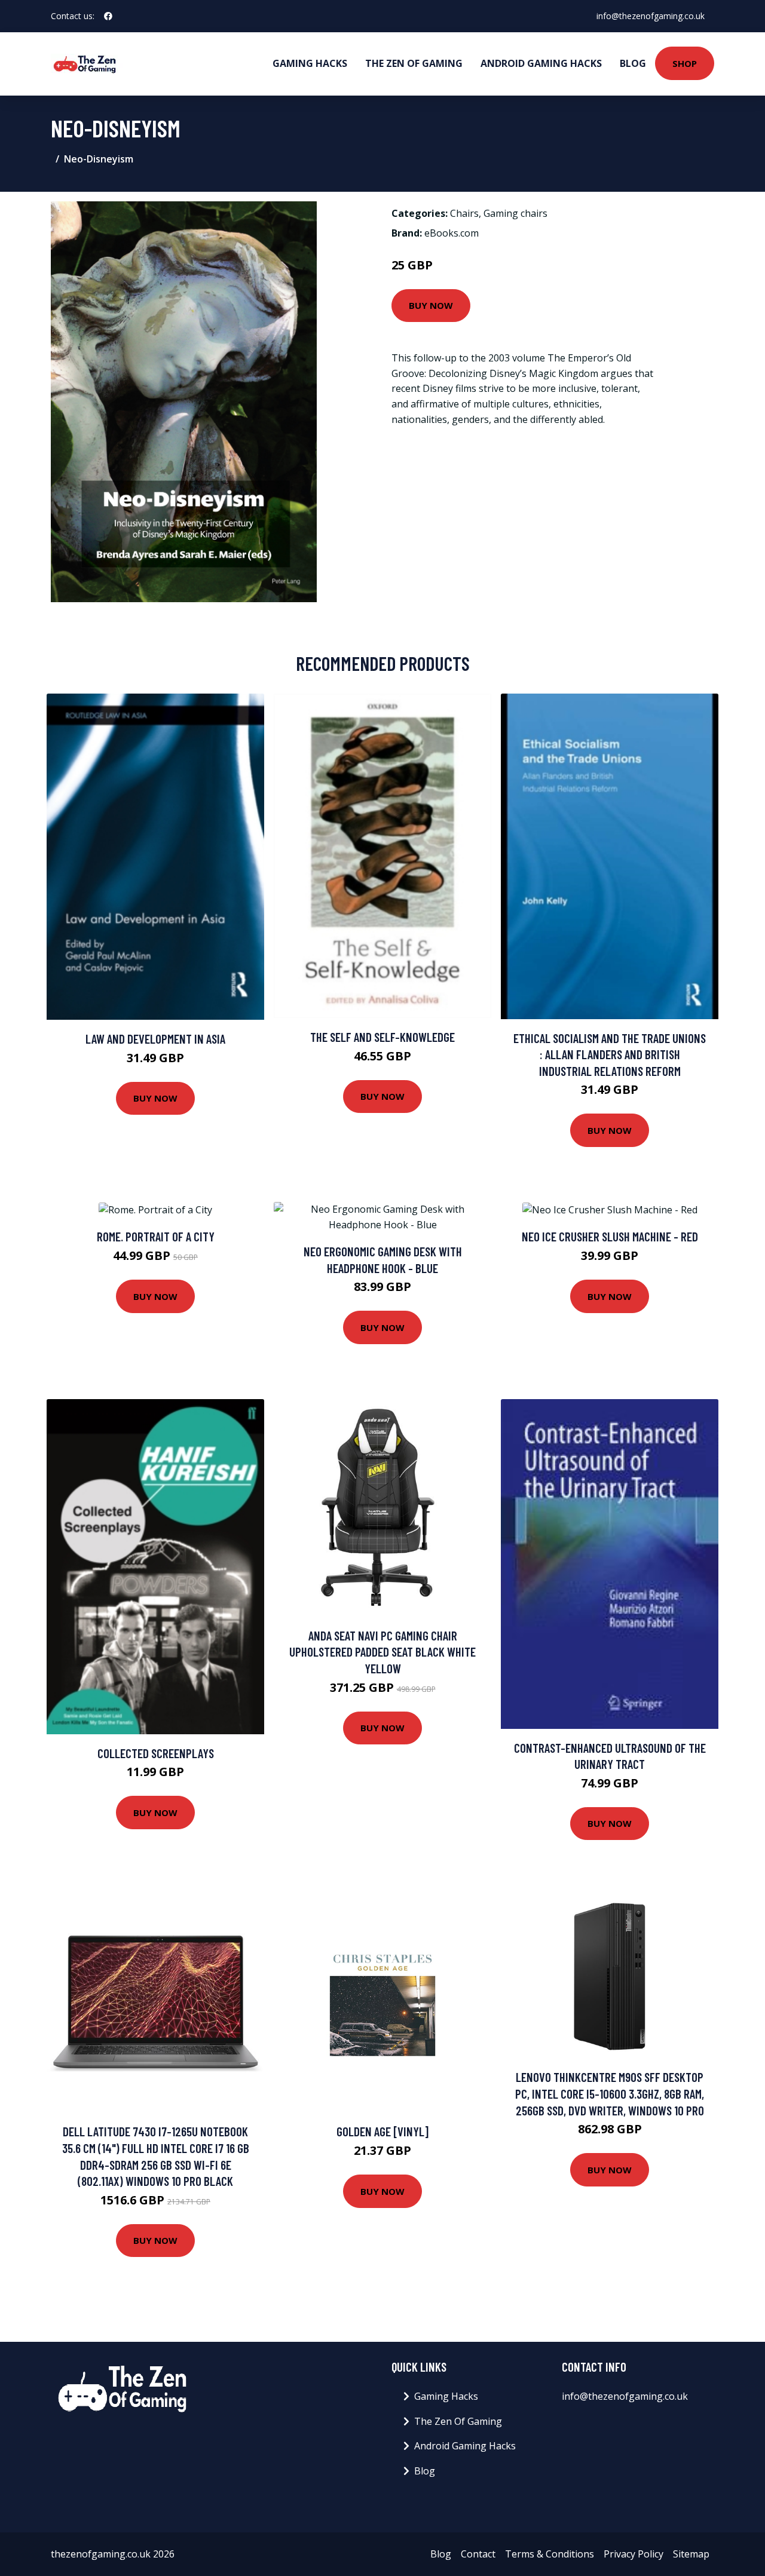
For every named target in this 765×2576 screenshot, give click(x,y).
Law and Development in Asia (155, 1039)
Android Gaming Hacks (541, 63)
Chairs (464, 213)
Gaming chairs (515, 213)
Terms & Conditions (550, 2554)
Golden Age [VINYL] (382, 2131)
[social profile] (108, 16)
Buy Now (431, 305)
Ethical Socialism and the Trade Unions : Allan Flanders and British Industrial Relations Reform (610, 1054)
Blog (633, 63)
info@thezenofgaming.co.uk (651, 16)
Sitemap (691, 2554)
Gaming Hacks (310, 63)
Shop (685, 63)
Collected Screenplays (156, 1753)
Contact (478, 2554)
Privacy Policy (634, 2554)
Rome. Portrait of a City (156, 1236)
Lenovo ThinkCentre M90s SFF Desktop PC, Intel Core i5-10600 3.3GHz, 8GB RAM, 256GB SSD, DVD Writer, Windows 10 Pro (610, 2093)
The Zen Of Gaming (414, 63)
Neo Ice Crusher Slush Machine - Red (610, 1236)
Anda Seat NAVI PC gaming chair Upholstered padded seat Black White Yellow (382, 1652)
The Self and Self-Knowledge (382, 1037)
